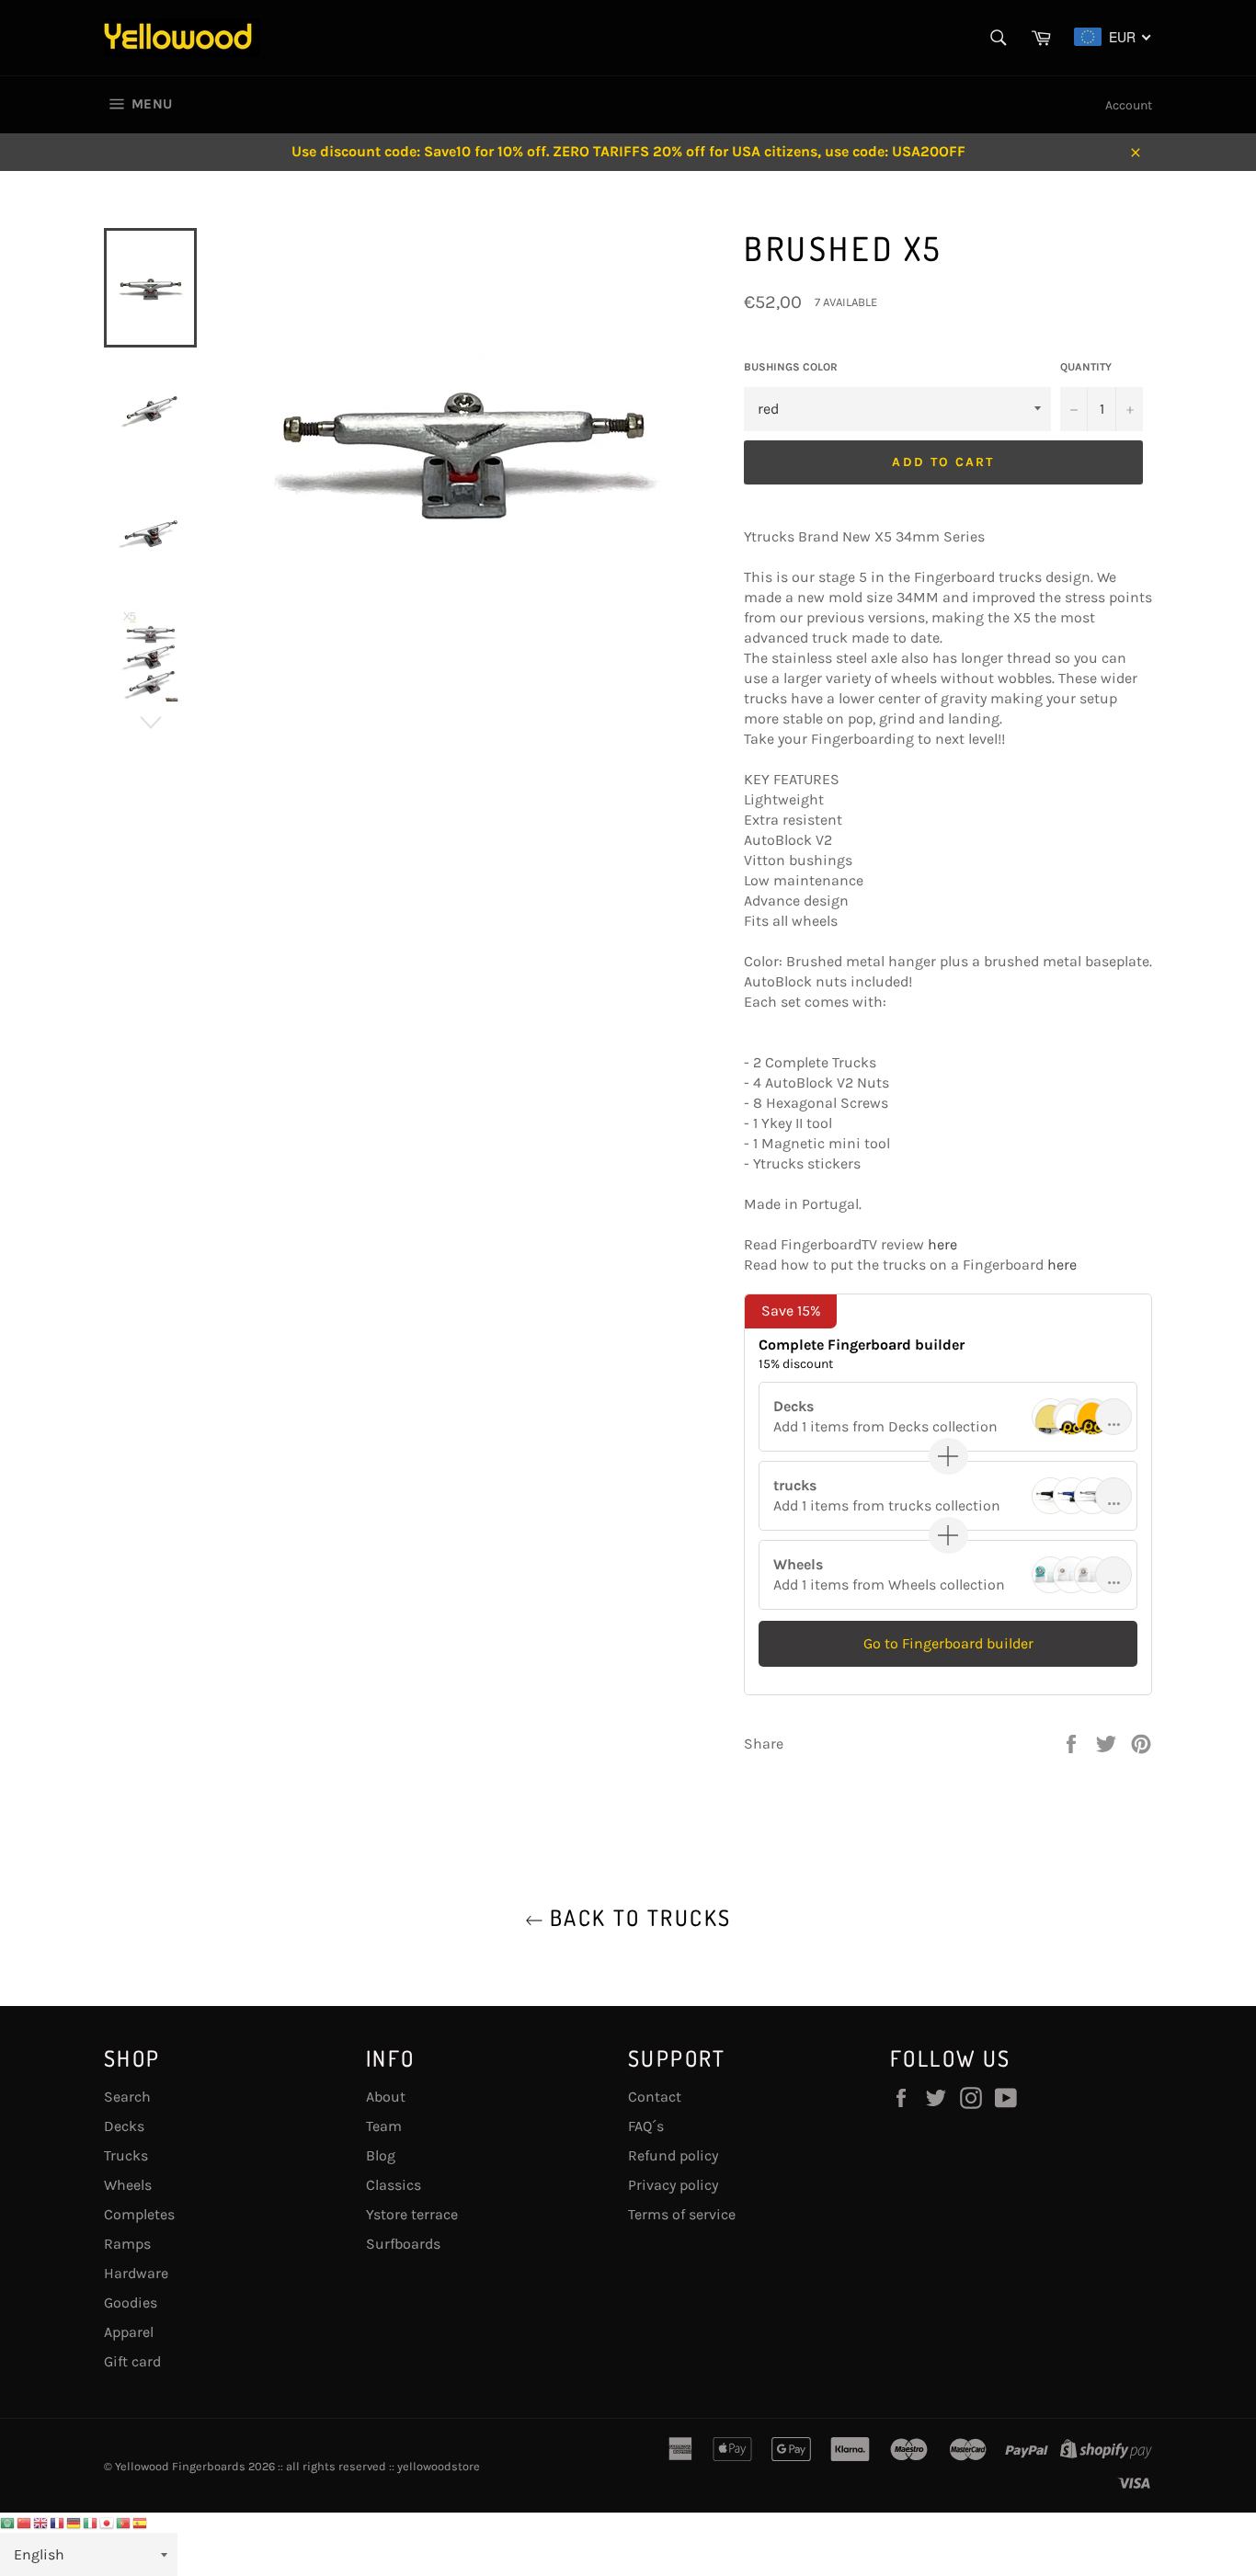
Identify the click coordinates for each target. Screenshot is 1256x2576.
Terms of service (682, 2214)
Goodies (131, 2302)
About (386, 2097)
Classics (394, 2185)
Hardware (136, 2273)
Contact (655, 2097)
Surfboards (403, 2244)
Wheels (128, 2185)
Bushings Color (791, 367)
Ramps (127, 2244)
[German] (74, 2522)
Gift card (132, 2361)
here (942, 1244)
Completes (139, 2214)
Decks (124, 2126)
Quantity (1086, 367)
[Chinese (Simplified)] (25, 2522)
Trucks (126, 2155)
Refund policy (673, 2155)
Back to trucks (638, 1917)
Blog (381, 2155)
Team (384, 2126)
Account (1129, 105)
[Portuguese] (124, 2522)
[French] (58, 2522)
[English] (41, 2522)
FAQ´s (646, 2126)
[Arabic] (8, 2522)
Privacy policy (673, 2185)
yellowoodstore (439, 2466)
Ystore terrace (412, 2214)
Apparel (129, 2332)
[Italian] (91, 2522)
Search (127, 2097)
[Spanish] (141, 2522)
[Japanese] (108, 2522)
